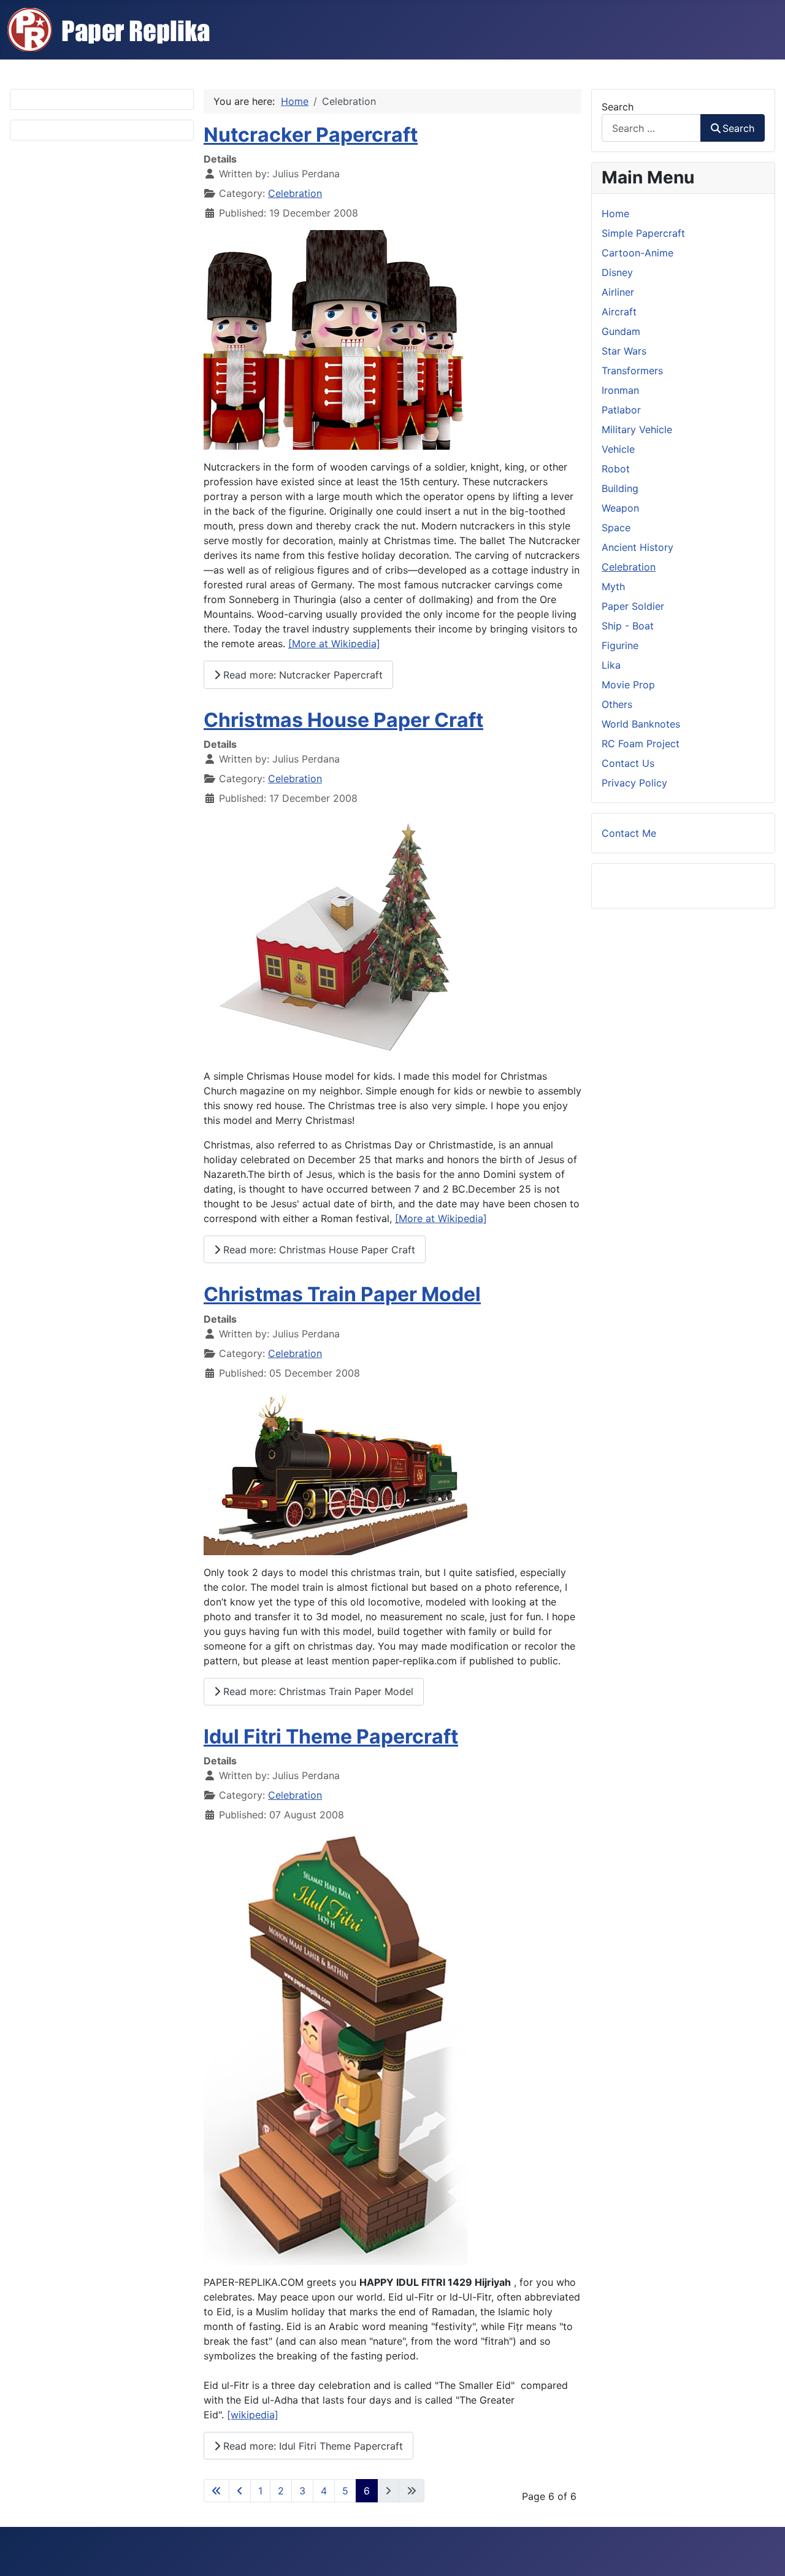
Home (615, 213)
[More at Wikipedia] (334, 644)
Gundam (621, 331)
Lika (611, 665)
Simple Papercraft (643, 233)
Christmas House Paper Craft (343, 720)
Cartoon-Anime (638, 253)
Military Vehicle (637, 429)
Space (616, 528)
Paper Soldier (633, 606)
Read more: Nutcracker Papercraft (301, 675)
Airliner (618, 292)
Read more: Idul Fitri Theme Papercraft (312, 2446)
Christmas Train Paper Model (342, 1294)
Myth (613, 586)
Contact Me (629, 833)
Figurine (620, 645)
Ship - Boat (628, 626)
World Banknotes (641, 724)
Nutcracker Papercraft (311, 135)
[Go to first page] (216, 2491)
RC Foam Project (641, 744)
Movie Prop (628, 685)
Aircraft (619, 312)
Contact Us (628, 763)
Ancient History (638, 547)
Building (620, 488)
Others (617, 704)
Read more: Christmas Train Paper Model (317, 1691)
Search (618, 107)
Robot (616, 469)
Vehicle (618, 449)
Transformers (632, 371)
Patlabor (621, 410)
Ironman (620, 390)
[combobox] (651, 128)
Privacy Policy (634, 783)
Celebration (295, 193)
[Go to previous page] (240, 2491)
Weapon (620, 508)
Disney (617, 272)
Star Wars (624, 351)
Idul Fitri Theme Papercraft (331, 1736)
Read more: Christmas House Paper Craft (318, 1250)
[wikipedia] (253, 2415)
